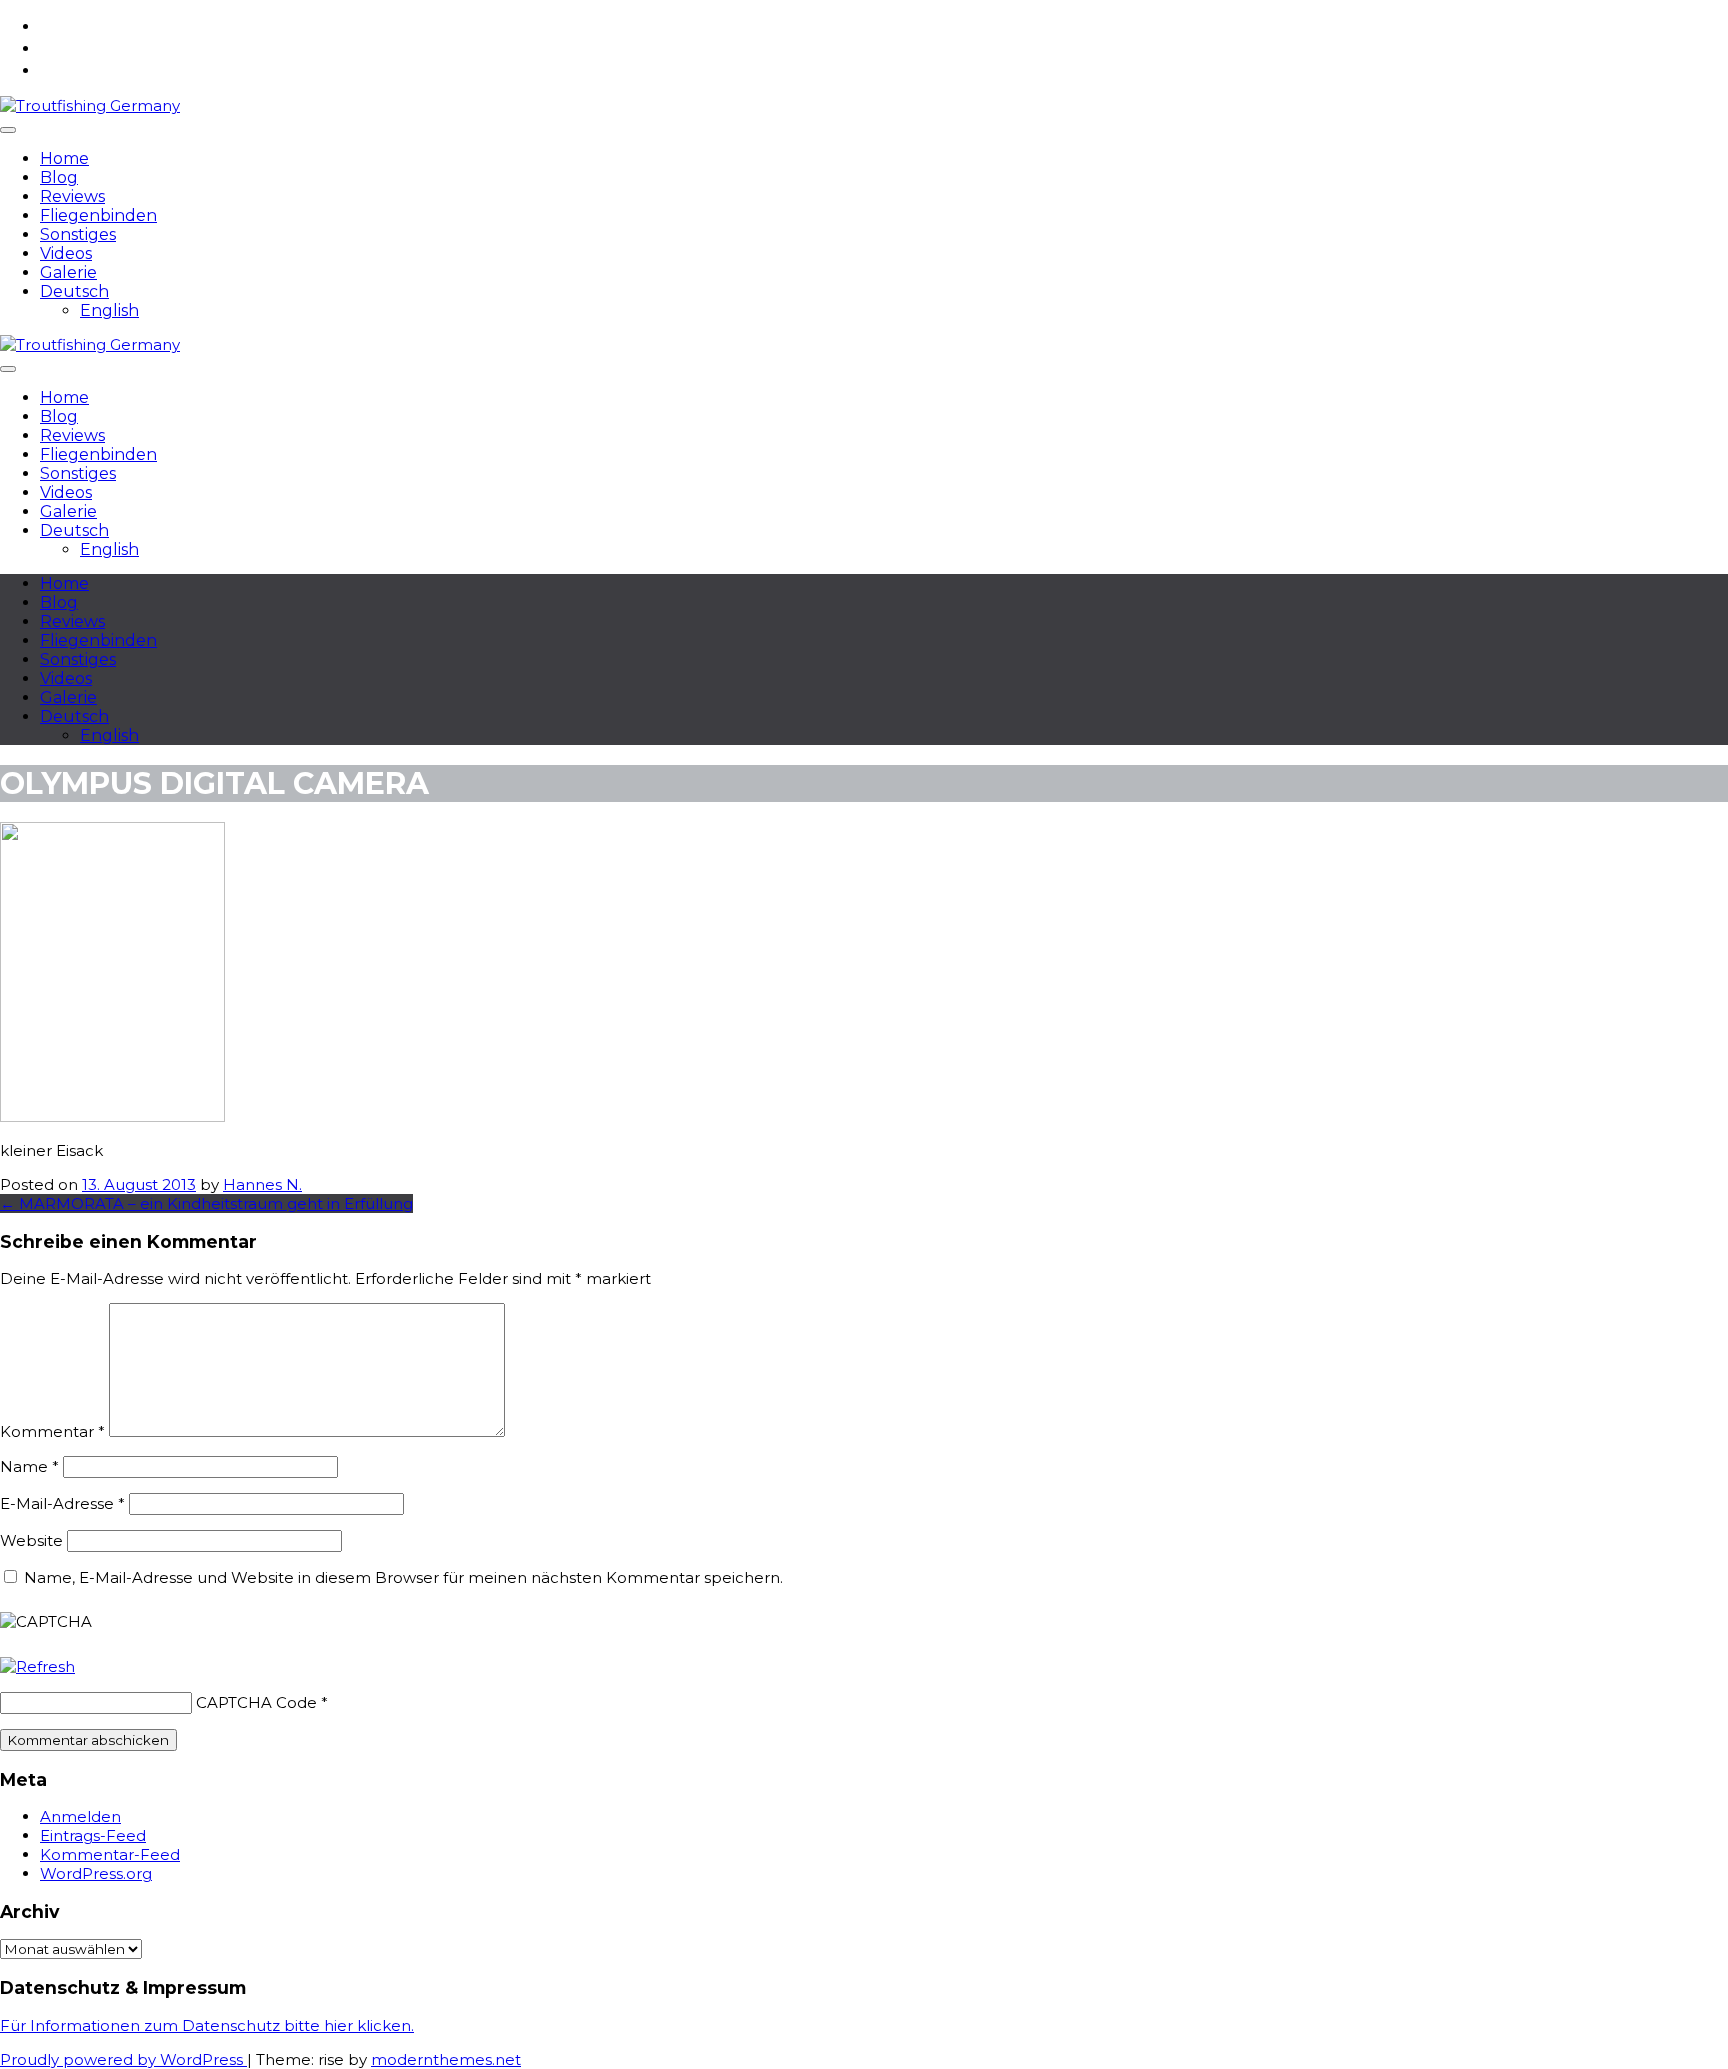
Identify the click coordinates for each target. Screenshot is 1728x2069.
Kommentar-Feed (110, 1854)
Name (29, 1466)
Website (31, 1540)
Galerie (68, 272)
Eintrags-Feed (93, 1835)
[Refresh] (37, 1666)
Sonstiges (78, 234)
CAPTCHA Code (256, 1702)
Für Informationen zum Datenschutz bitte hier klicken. (207, 2025)
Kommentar (52, 1431)
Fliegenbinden (98, 215)
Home (64, 158)
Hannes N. (262, 1184)
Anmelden (80, 1816)
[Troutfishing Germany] (90, 105)
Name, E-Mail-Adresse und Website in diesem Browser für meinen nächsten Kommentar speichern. (403, 1577)
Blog (59, 177)
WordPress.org (96, 1873)
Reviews (72, 196)
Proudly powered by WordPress (123, 2059)
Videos (66, 253)
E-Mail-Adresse (62, 1503)
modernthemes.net (446, 2059)
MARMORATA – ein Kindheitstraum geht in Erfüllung (206, 1203)
